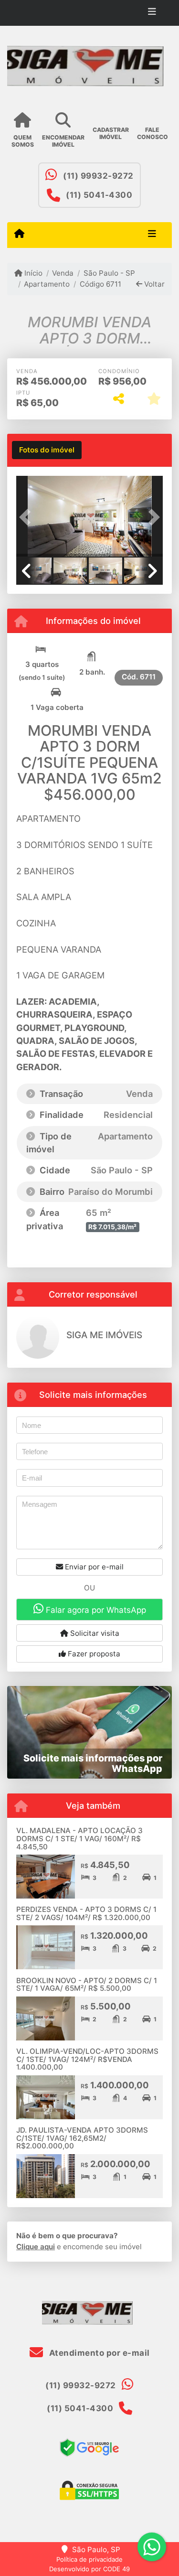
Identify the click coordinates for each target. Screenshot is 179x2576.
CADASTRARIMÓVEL (111, 133)
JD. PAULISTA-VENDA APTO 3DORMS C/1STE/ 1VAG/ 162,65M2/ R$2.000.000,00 (82, 2138)
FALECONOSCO (153, 133)
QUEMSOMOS (23, 141)
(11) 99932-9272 (98, 176)
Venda (63, 273)
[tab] (47, 450)
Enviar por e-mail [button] (93, 1567)
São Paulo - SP (109, 273)
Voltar (153, 284)
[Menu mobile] (19, 235)
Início (32, 273)
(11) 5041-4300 (99, 195)
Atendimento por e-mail (98, 2353)
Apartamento (47, 284)
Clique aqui (36, 2247)
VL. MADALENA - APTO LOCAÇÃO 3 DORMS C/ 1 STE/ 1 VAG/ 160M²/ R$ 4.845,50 (79, 1838)
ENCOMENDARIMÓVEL (63, 141)
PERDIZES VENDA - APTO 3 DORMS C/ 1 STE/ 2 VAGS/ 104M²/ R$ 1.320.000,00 (86, 1913)
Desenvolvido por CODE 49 (89, 2569)
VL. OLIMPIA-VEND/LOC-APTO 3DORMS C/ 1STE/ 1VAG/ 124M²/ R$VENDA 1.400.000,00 (87, 2059)
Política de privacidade (89, 2559)
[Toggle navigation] (152, 13)
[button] (27, 517)
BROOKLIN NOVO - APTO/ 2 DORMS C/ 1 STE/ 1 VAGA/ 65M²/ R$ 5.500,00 (87, 1985)
